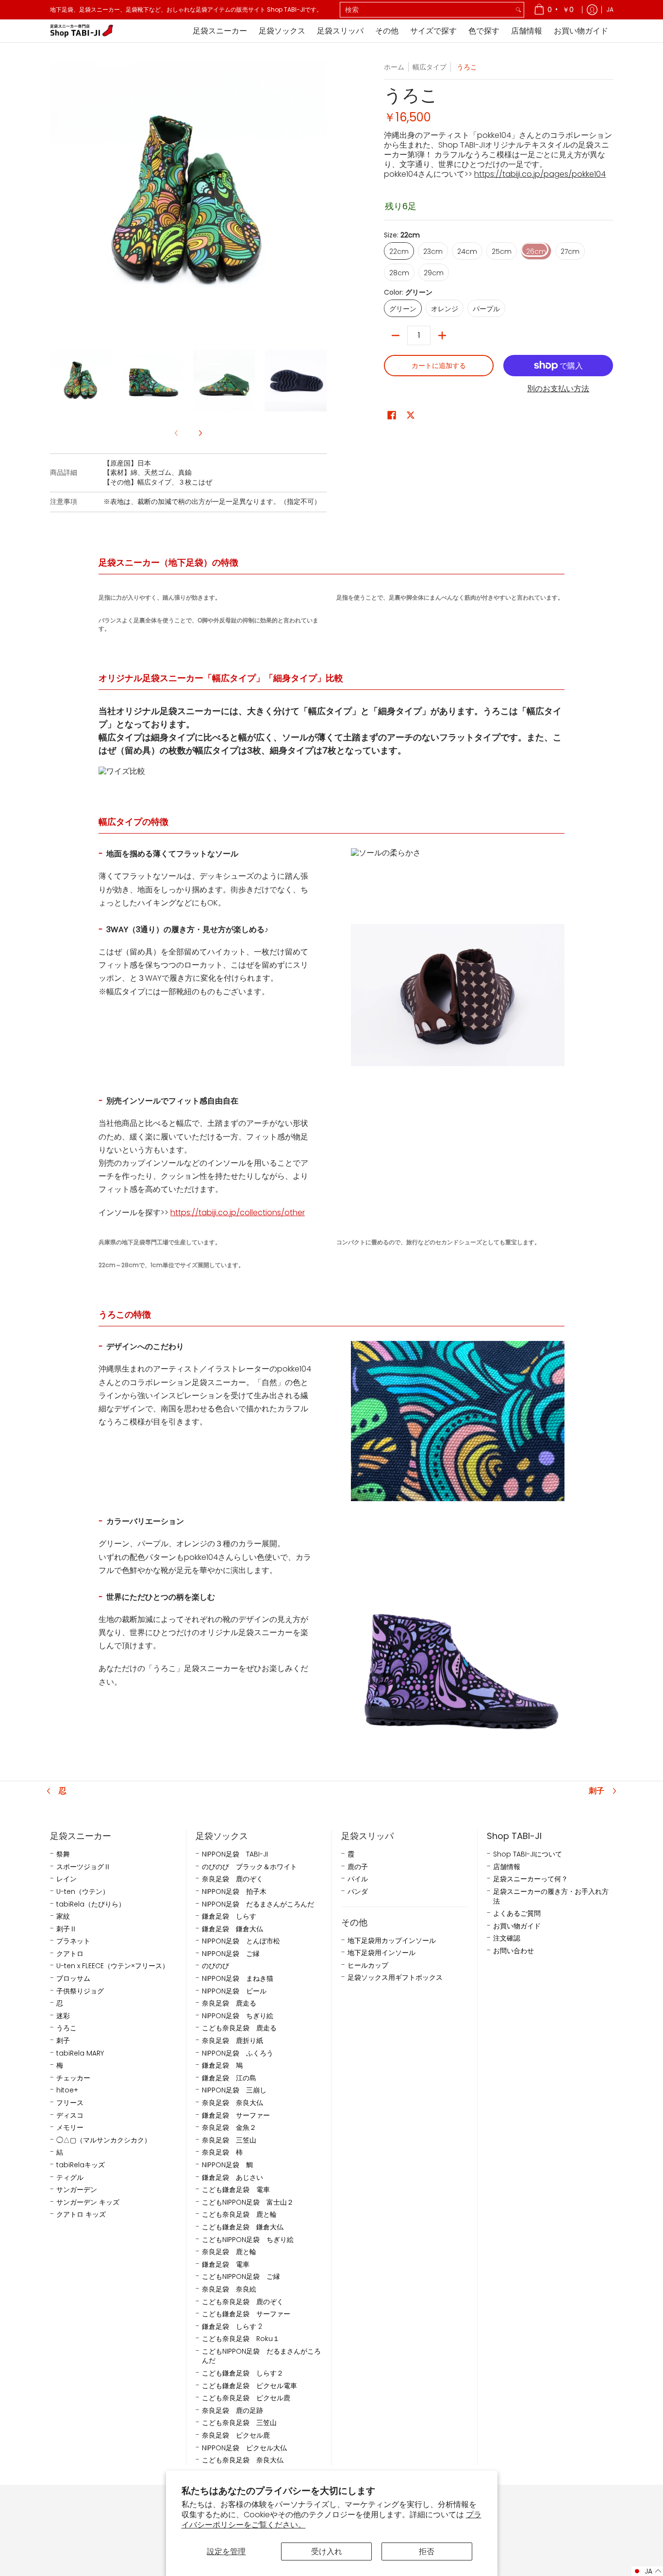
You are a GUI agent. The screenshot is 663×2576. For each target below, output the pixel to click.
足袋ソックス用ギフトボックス (395, 1978)
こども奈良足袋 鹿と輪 (239, 2215)
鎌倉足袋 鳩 (222, 2066)
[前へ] (57, 201)
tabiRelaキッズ (81, 2165)
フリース (70, 2103)
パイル (358, 1879)
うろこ (66, 2028)
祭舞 (63, 1854)
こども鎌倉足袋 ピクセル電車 (249, 2386)
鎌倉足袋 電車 (226, 2265)
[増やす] (442, 335)
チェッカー (73, 2078)
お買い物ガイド (517, 1926)
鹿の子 (358, 1867)
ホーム (394, 67)
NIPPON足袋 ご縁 (231, 1954)
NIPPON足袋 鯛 (227, 2165)
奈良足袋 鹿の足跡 (232, 2411)
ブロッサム (73, 1979)
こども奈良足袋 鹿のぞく (243, 2302)
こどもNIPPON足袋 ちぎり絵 (248, 2240)
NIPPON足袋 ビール (234, 1991)
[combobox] (427, 10)
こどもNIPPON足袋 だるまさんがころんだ (261, 2356)
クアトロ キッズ (81, 2215)
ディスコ (70, 2116)
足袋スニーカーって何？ (530, 1879)
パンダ (358, 1892)
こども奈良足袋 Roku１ (241, 2339)
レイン (66, 1879)
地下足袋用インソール (381, 1953)
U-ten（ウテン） (83, 1892)
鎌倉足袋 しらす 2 (232, 2327)
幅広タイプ (430, 67)
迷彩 (63, 2016)
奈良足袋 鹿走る (229, 2003)
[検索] (518, 10)
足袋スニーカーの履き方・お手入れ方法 (551, 1897)
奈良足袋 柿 (222, 2152)
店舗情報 (507, 1867)
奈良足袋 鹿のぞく (232, 1879)
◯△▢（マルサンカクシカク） (104, 2140)
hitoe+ (67, 2090)
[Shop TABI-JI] (82, 31)
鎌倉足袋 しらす (229, 1916)
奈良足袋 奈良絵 (229, 2289)
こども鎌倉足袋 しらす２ (243, 2373)
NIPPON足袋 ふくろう (238, 2053)
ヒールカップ (368, 1965)
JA (610, 9)
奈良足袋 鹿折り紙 (232, 2041)
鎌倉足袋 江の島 (229, 2078)
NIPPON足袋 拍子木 (234, 1892)
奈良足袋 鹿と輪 (229, 2252)
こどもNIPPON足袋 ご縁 (241, 2277)
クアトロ (70, 1954)
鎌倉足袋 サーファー (236, 2116)
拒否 (427, 2551)
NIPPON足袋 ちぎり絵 (238, 2016)
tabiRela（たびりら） (91, 1904)
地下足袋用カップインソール (392, 1941)
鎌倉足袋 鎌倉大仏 (232, 1929)
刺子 (597, 1791)
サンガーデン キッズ (88, 2202)
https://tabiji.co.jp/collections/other (238, 1213)
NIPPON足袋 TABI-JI (235, 1854)
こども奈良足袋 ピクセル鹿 (246, 2398)
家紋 (63, 1916)
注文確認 (507, 1938)
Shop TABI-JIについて (528, 1854)
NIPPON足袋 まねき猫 (238, 1979)
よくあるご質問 (517, 1914)
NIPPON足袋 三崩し (234, 2090)
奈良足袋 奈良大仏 (232, 2103)
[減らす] (396, 335)
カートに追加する (439, 366)
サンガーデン (77, 2190)
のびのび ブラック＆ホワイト (249, 1867)
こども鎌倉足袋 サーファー (246, 2314)
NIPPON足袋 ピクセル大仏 (244, 2448)
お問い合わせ (514, 1951)
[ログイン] (592, 10)
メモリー (70, 2128)
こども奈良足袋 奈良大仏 (243, 2460)
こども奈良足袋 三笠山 (239, 2423)
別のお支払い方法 (558, 389)
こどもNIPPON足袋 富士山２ (248, 2202)
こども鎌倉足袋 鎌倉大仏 (243, 2227)
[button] (392, 415)
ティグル (70, 2178)
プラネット (73, 1941)
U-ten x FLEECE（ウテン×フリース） (113, 1966)
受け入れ (327, 2551)
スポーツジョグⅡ (83, 1867)
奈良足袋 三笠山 (229, 2140)
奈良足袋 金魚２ (229, 2128)
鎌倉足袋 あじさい (232, 2178)
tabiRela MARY (80, 2053)
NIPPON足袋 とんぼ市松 (241, 1941)
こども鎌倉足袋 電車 (236, 2190)
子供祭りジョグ (80, 1991)
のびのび (215, 1966)
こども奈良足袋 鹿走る (239, 2028)
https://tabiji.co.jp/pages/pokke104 (540, 174)
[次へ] (320, 201)
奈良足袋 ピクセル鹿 (236, 2435)
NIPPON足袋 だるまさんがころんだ (258, 1904)
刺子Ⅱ (66, 1929)
